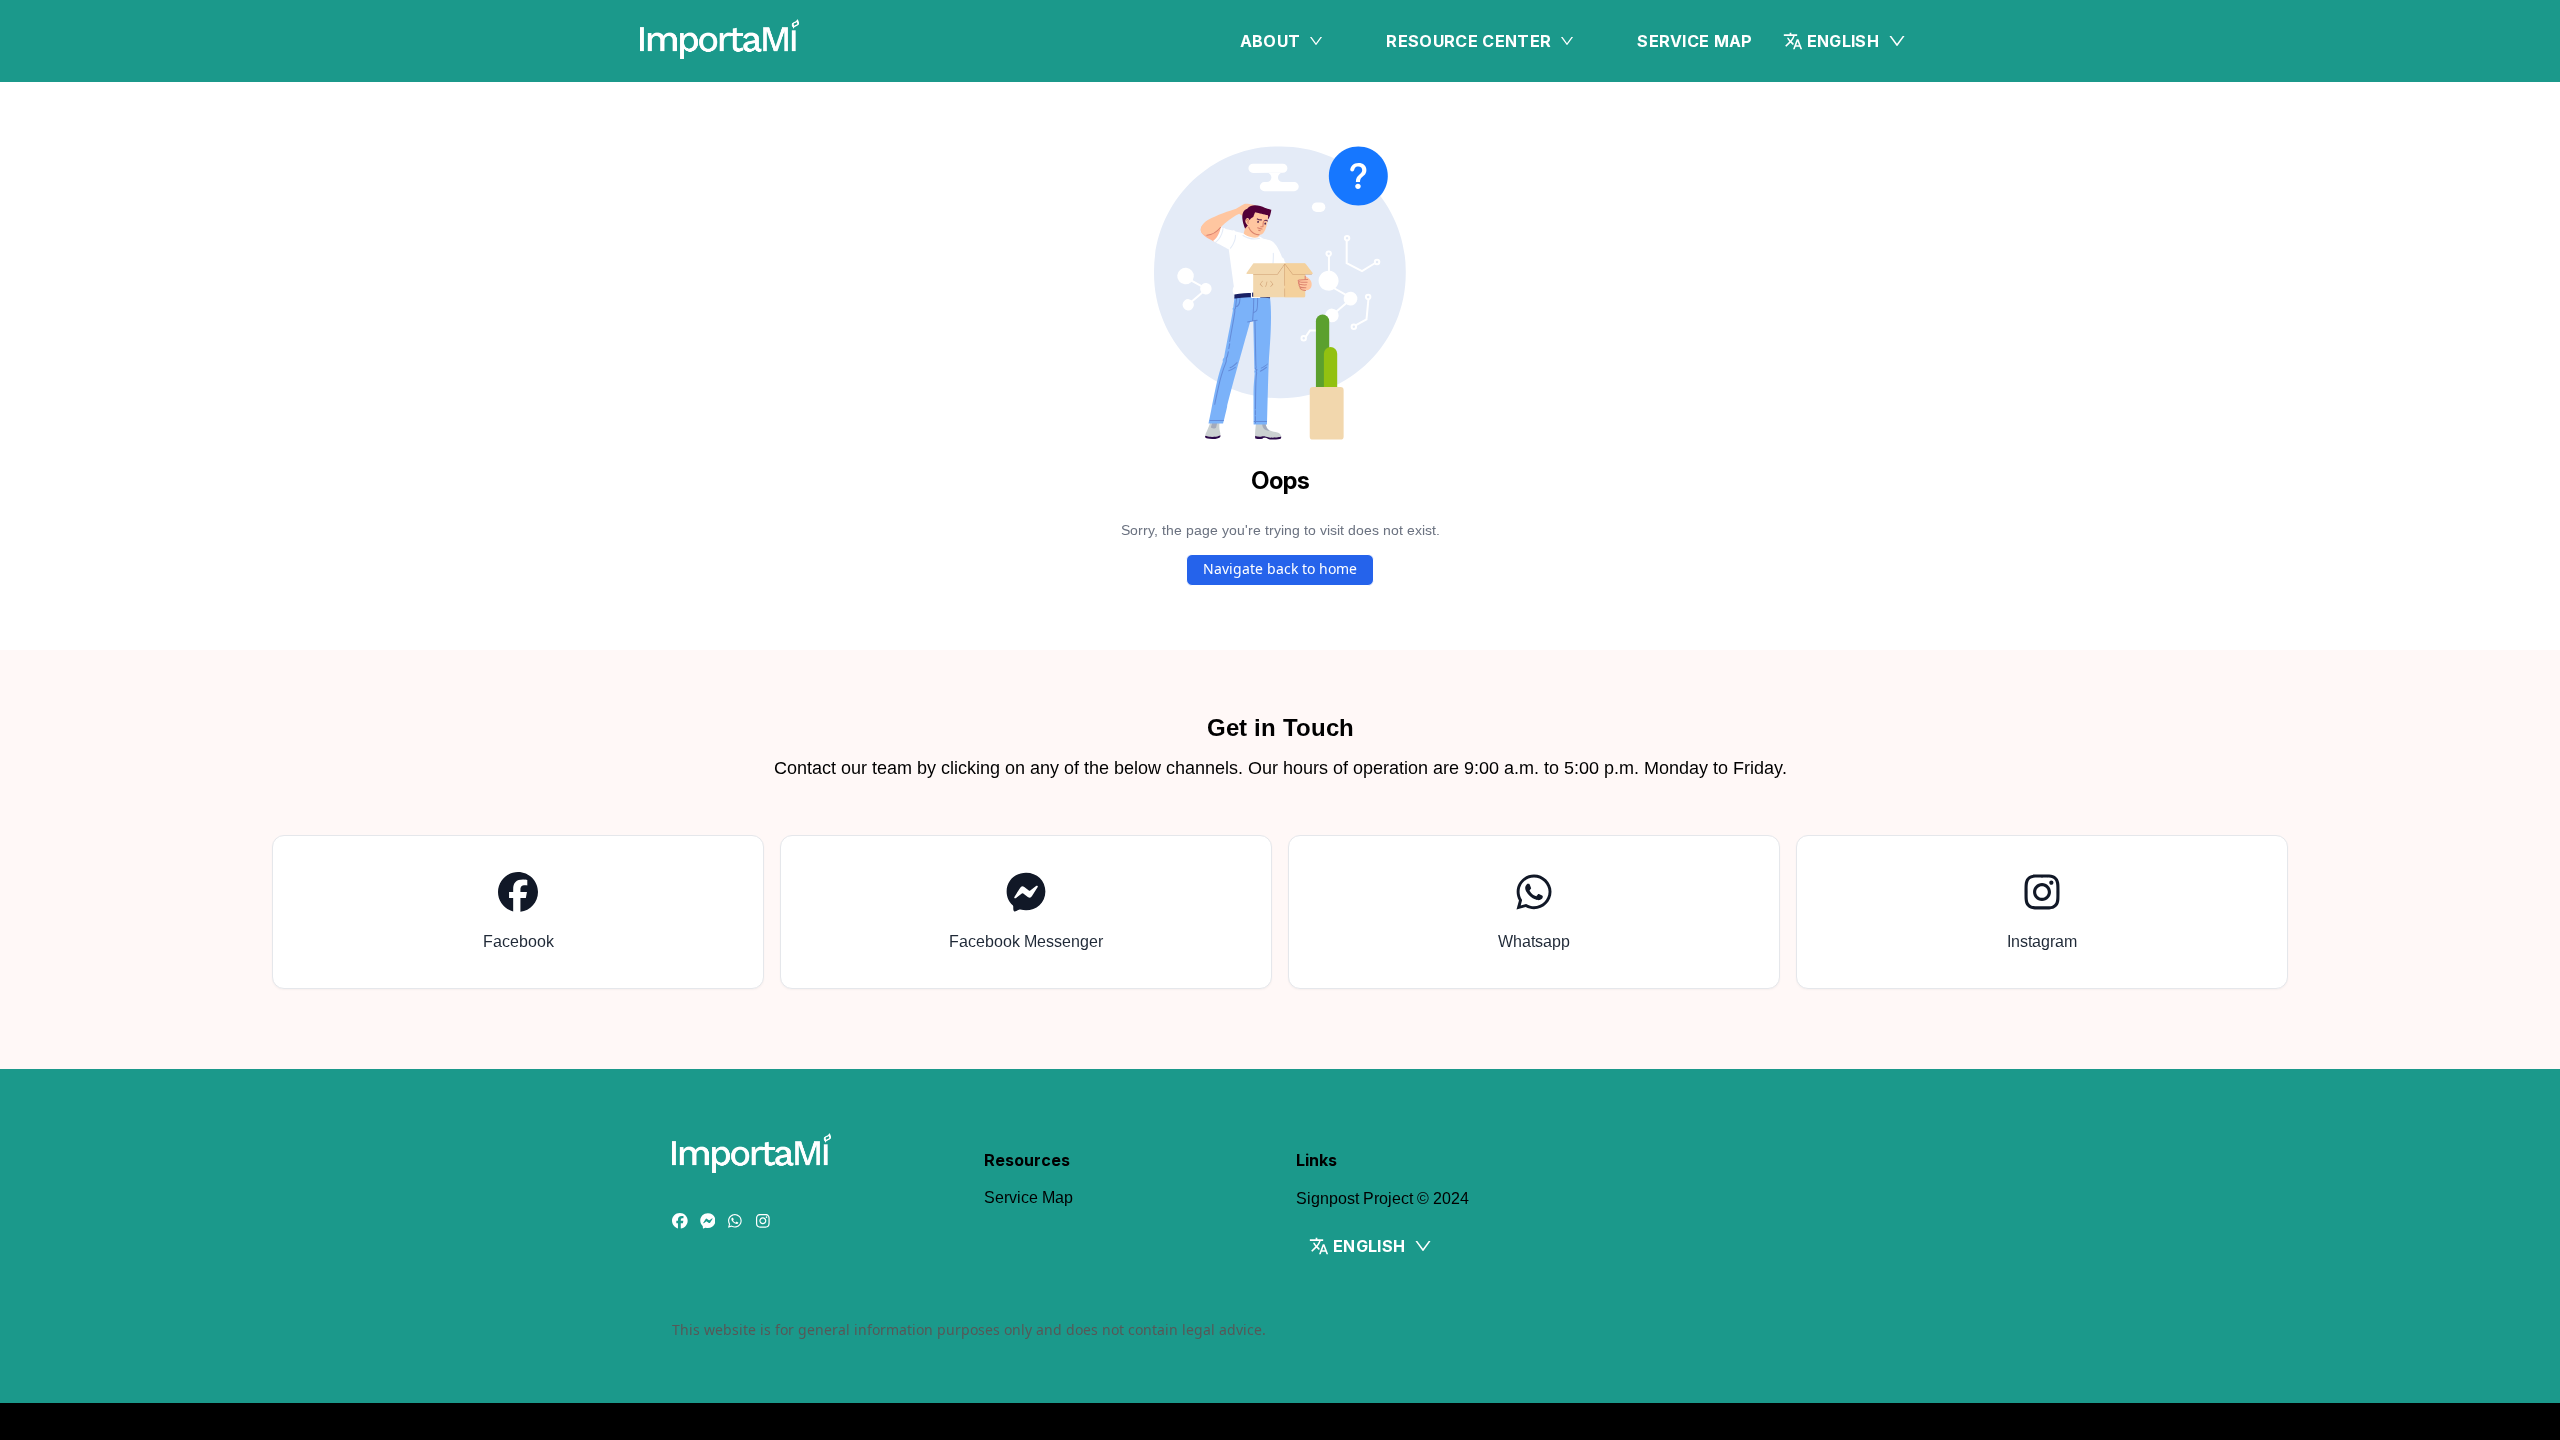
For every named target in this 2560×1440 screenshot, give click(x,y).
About (1270, 41)
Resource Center (1468, 41)
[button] (1845, 41)
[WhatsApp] (735, 1222)
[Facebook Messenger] (708, 1222)
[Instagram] (763, 1222)
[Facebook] (680, 1222)
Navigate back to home (1280, 568)
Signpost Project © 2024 (1382, 1198)
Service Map (1695, 41)
